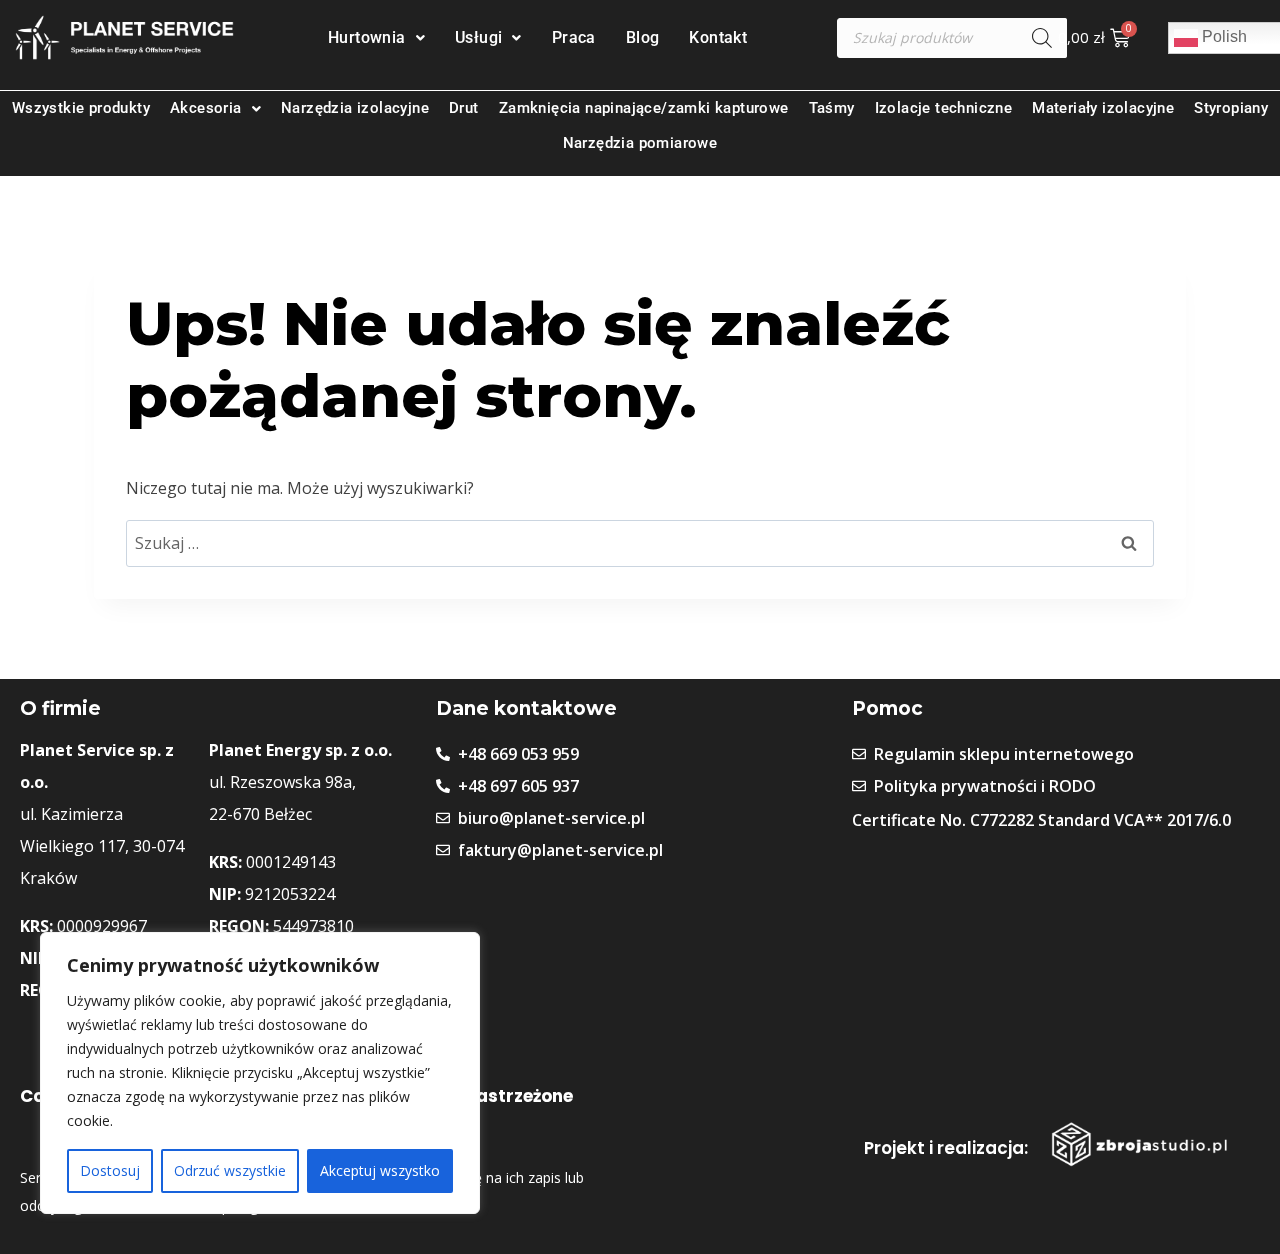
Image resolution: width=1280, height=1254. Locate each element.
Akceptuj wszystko (380, 1170)
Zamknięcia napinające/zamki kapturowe (644, 108)
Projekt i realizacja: (946, 1148)
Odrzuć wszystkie (230, 1170)
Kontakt (718, 37)
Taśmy (832, 108)
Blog (643, 37)
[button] (376, 38)
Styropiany (1231, 108)
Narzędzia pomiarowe (640, 143)
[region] (260, 1073)
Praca (574, 37)
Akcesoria (206, 108)
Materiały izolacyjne (1103, 108)
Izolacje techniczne (944, 108)
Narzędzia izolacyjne (355, 108)
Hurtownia (367, 37)
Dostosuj (110, 1170)
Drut (464, 108)
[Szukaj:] (640, 543)
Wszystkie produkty (81, 108)
